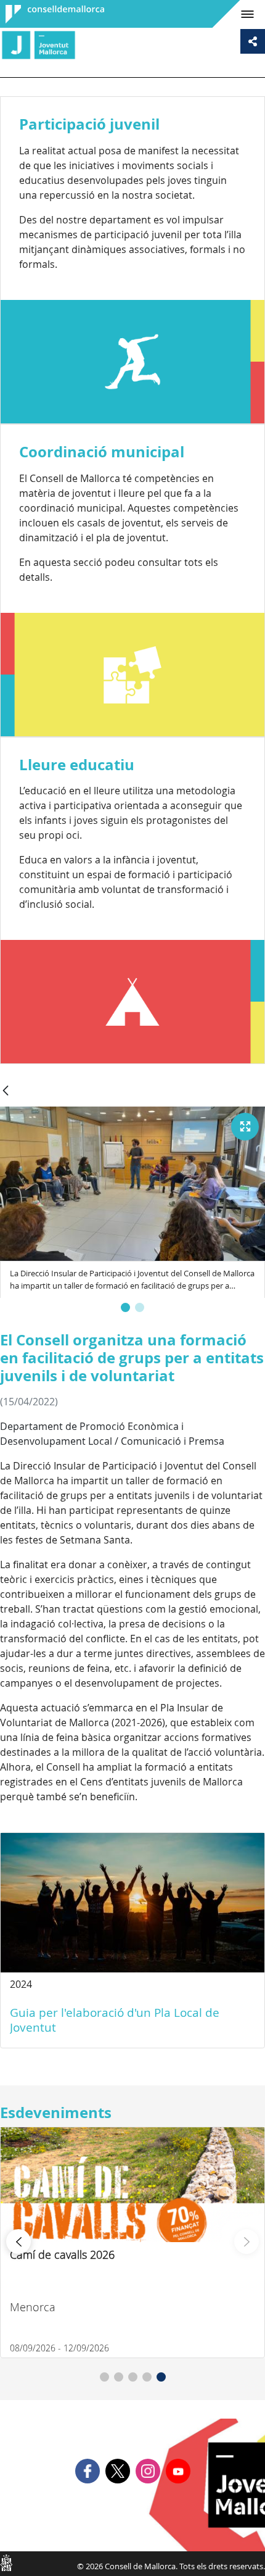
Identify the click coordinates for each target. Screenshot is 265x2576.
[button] (125, 1307)
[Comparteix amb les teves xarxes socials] (253, 41)
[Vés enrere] (6, 1091)
